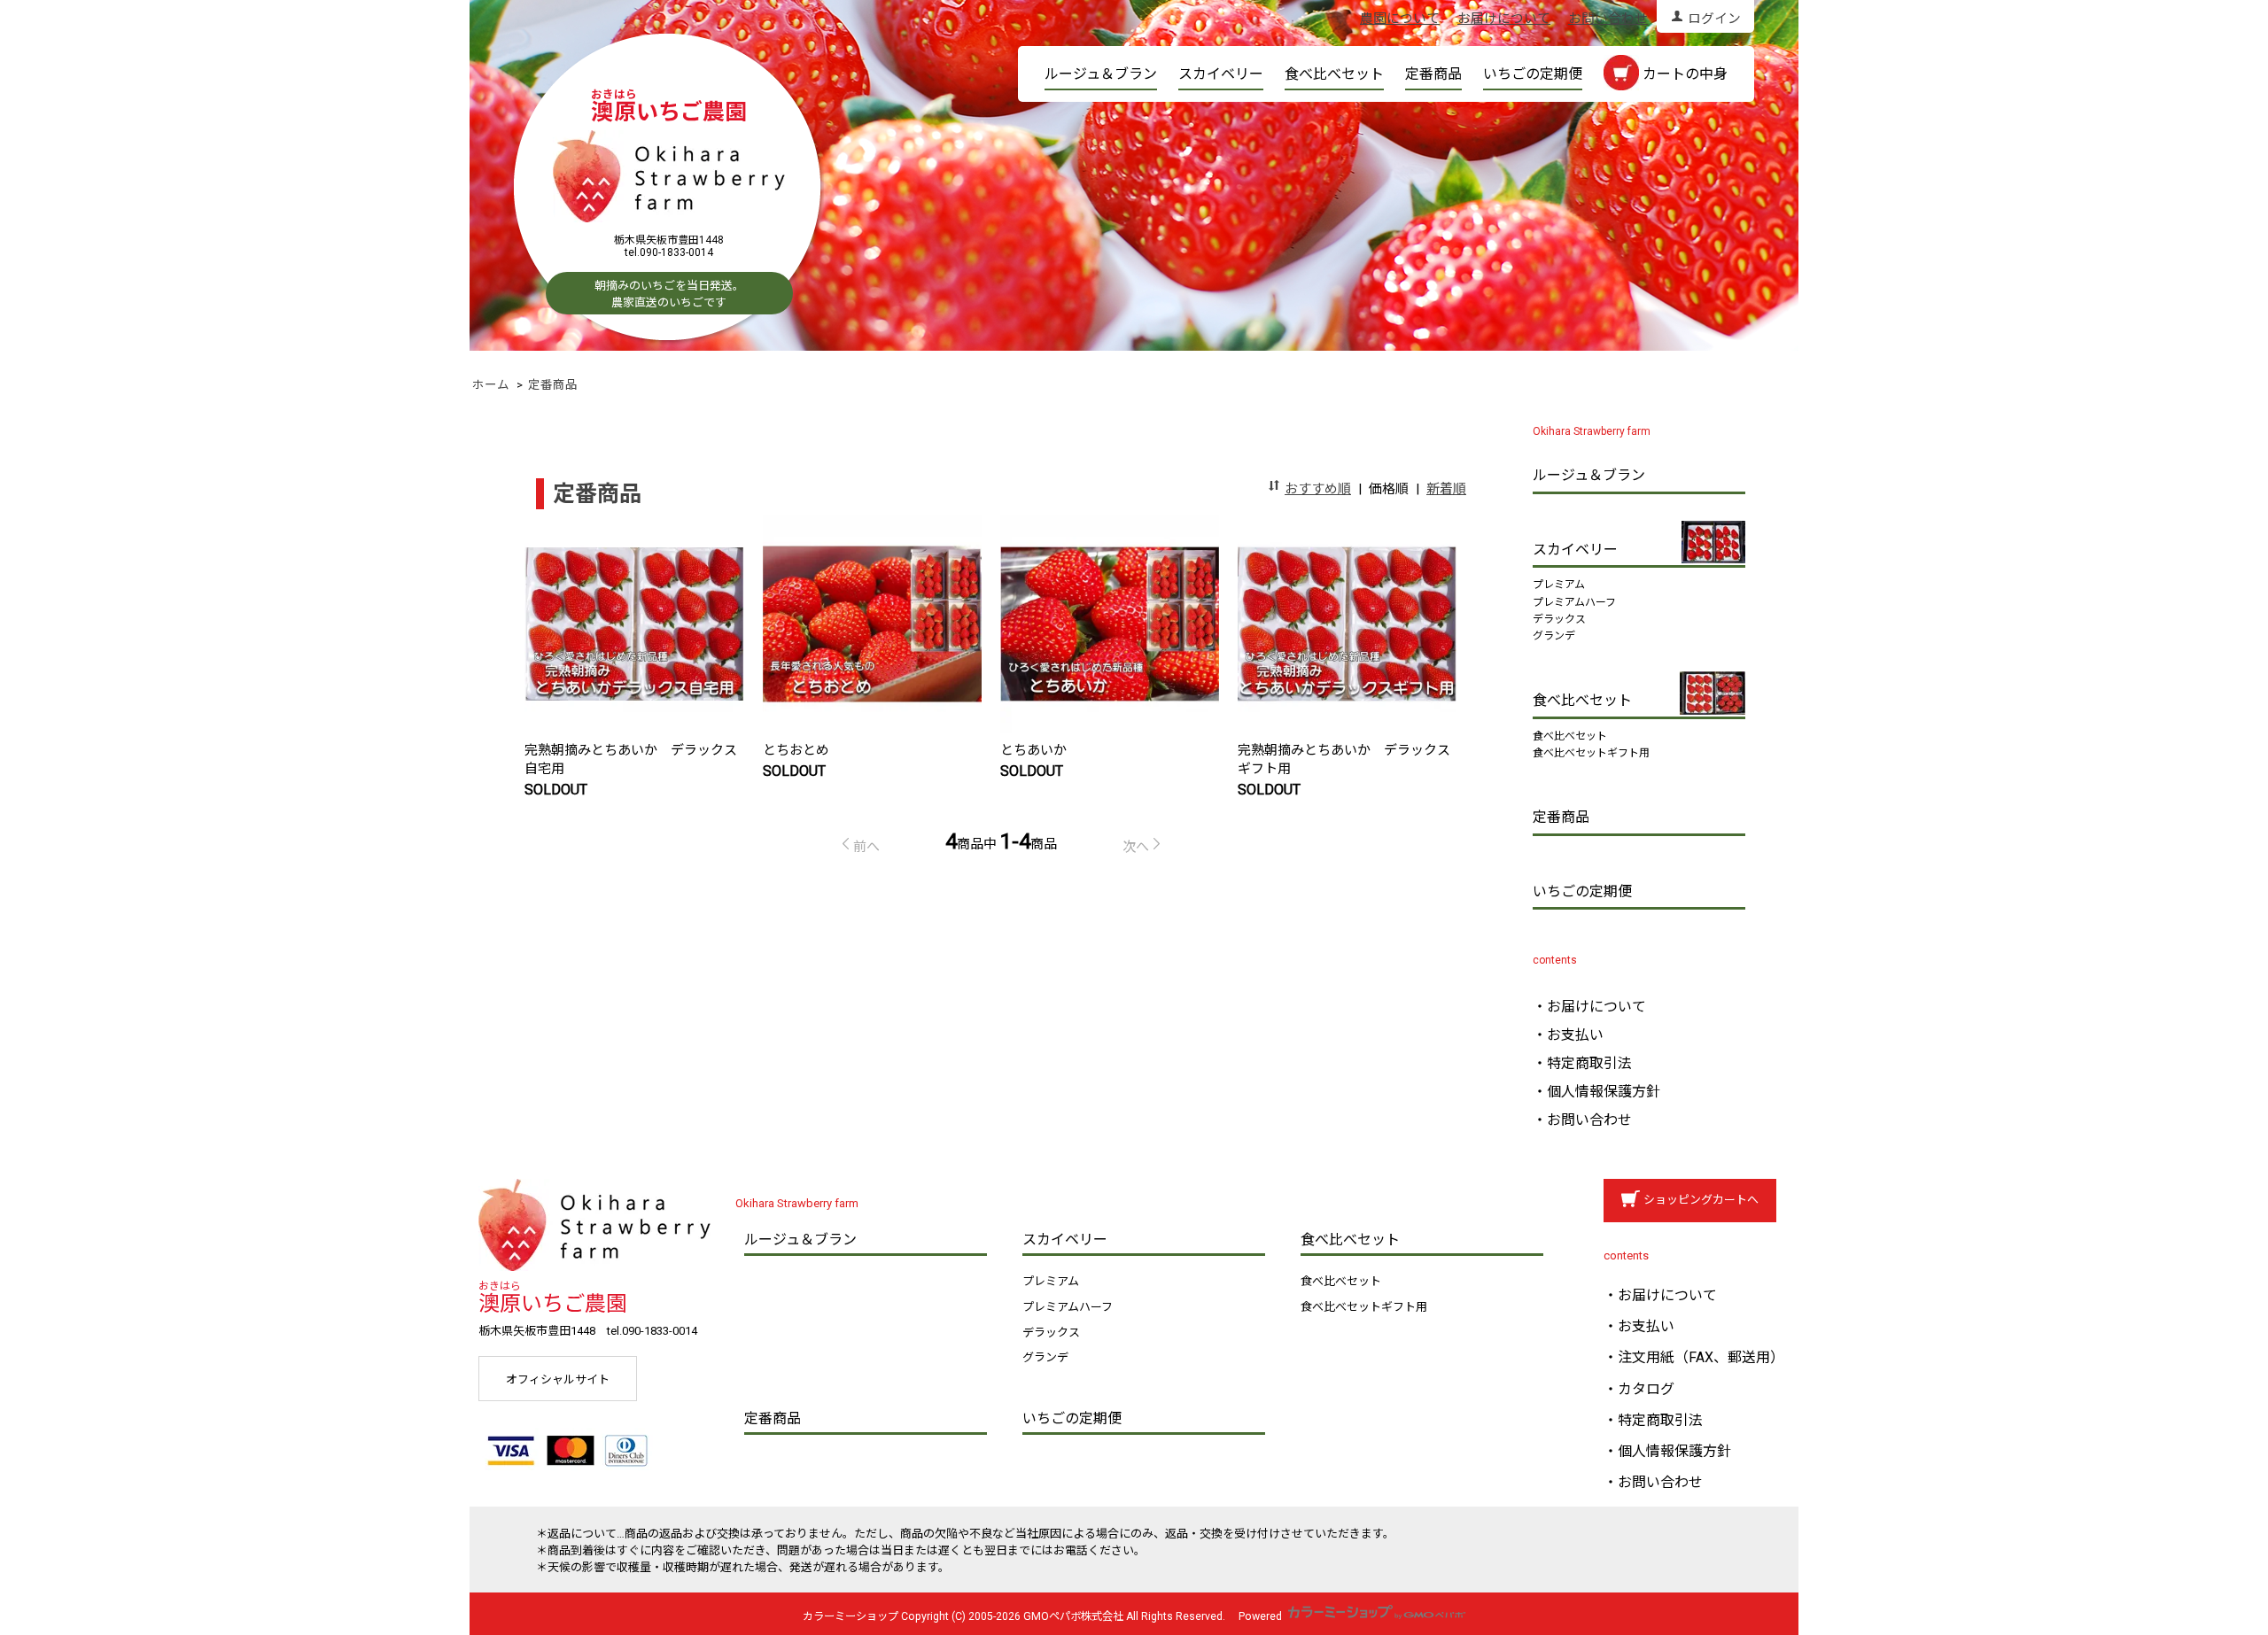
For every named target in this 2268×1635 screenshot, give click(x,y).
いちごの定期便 (1533, 74)
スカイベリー (1221, 74)
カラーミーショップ (850, 1616)
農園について (1400, 19)
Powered (1262, 1616)
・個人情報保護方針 (1596, 1092)
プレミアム (1559, 585)
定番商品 (1433, 74)
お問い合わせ (1608, 19)
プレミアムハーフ (1574, 602)
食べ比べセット (1334, 74)
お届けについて (1504, 19)
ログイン (1714, 19)
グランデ (1554, 636)
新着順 (1446, 489)
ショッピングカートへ (1701, 1200)
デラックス (1559, 619)
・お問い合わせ (1582, 1120)
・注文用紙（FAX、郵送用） (1694, 1357)
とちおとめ (803, 750)
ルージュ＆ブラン (1101, 74)
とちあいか (1033, 750)
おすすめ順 (1318, 489)
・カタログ (1639, 1389)
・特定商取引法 (1582, 1063)
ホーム (491, 384)
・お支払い (1568, 1035)
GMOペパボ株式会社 (1073, 1616)
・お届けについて (1589, 1007)
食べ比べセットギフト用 (1591, 753)
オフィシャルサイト (558, 1379)
